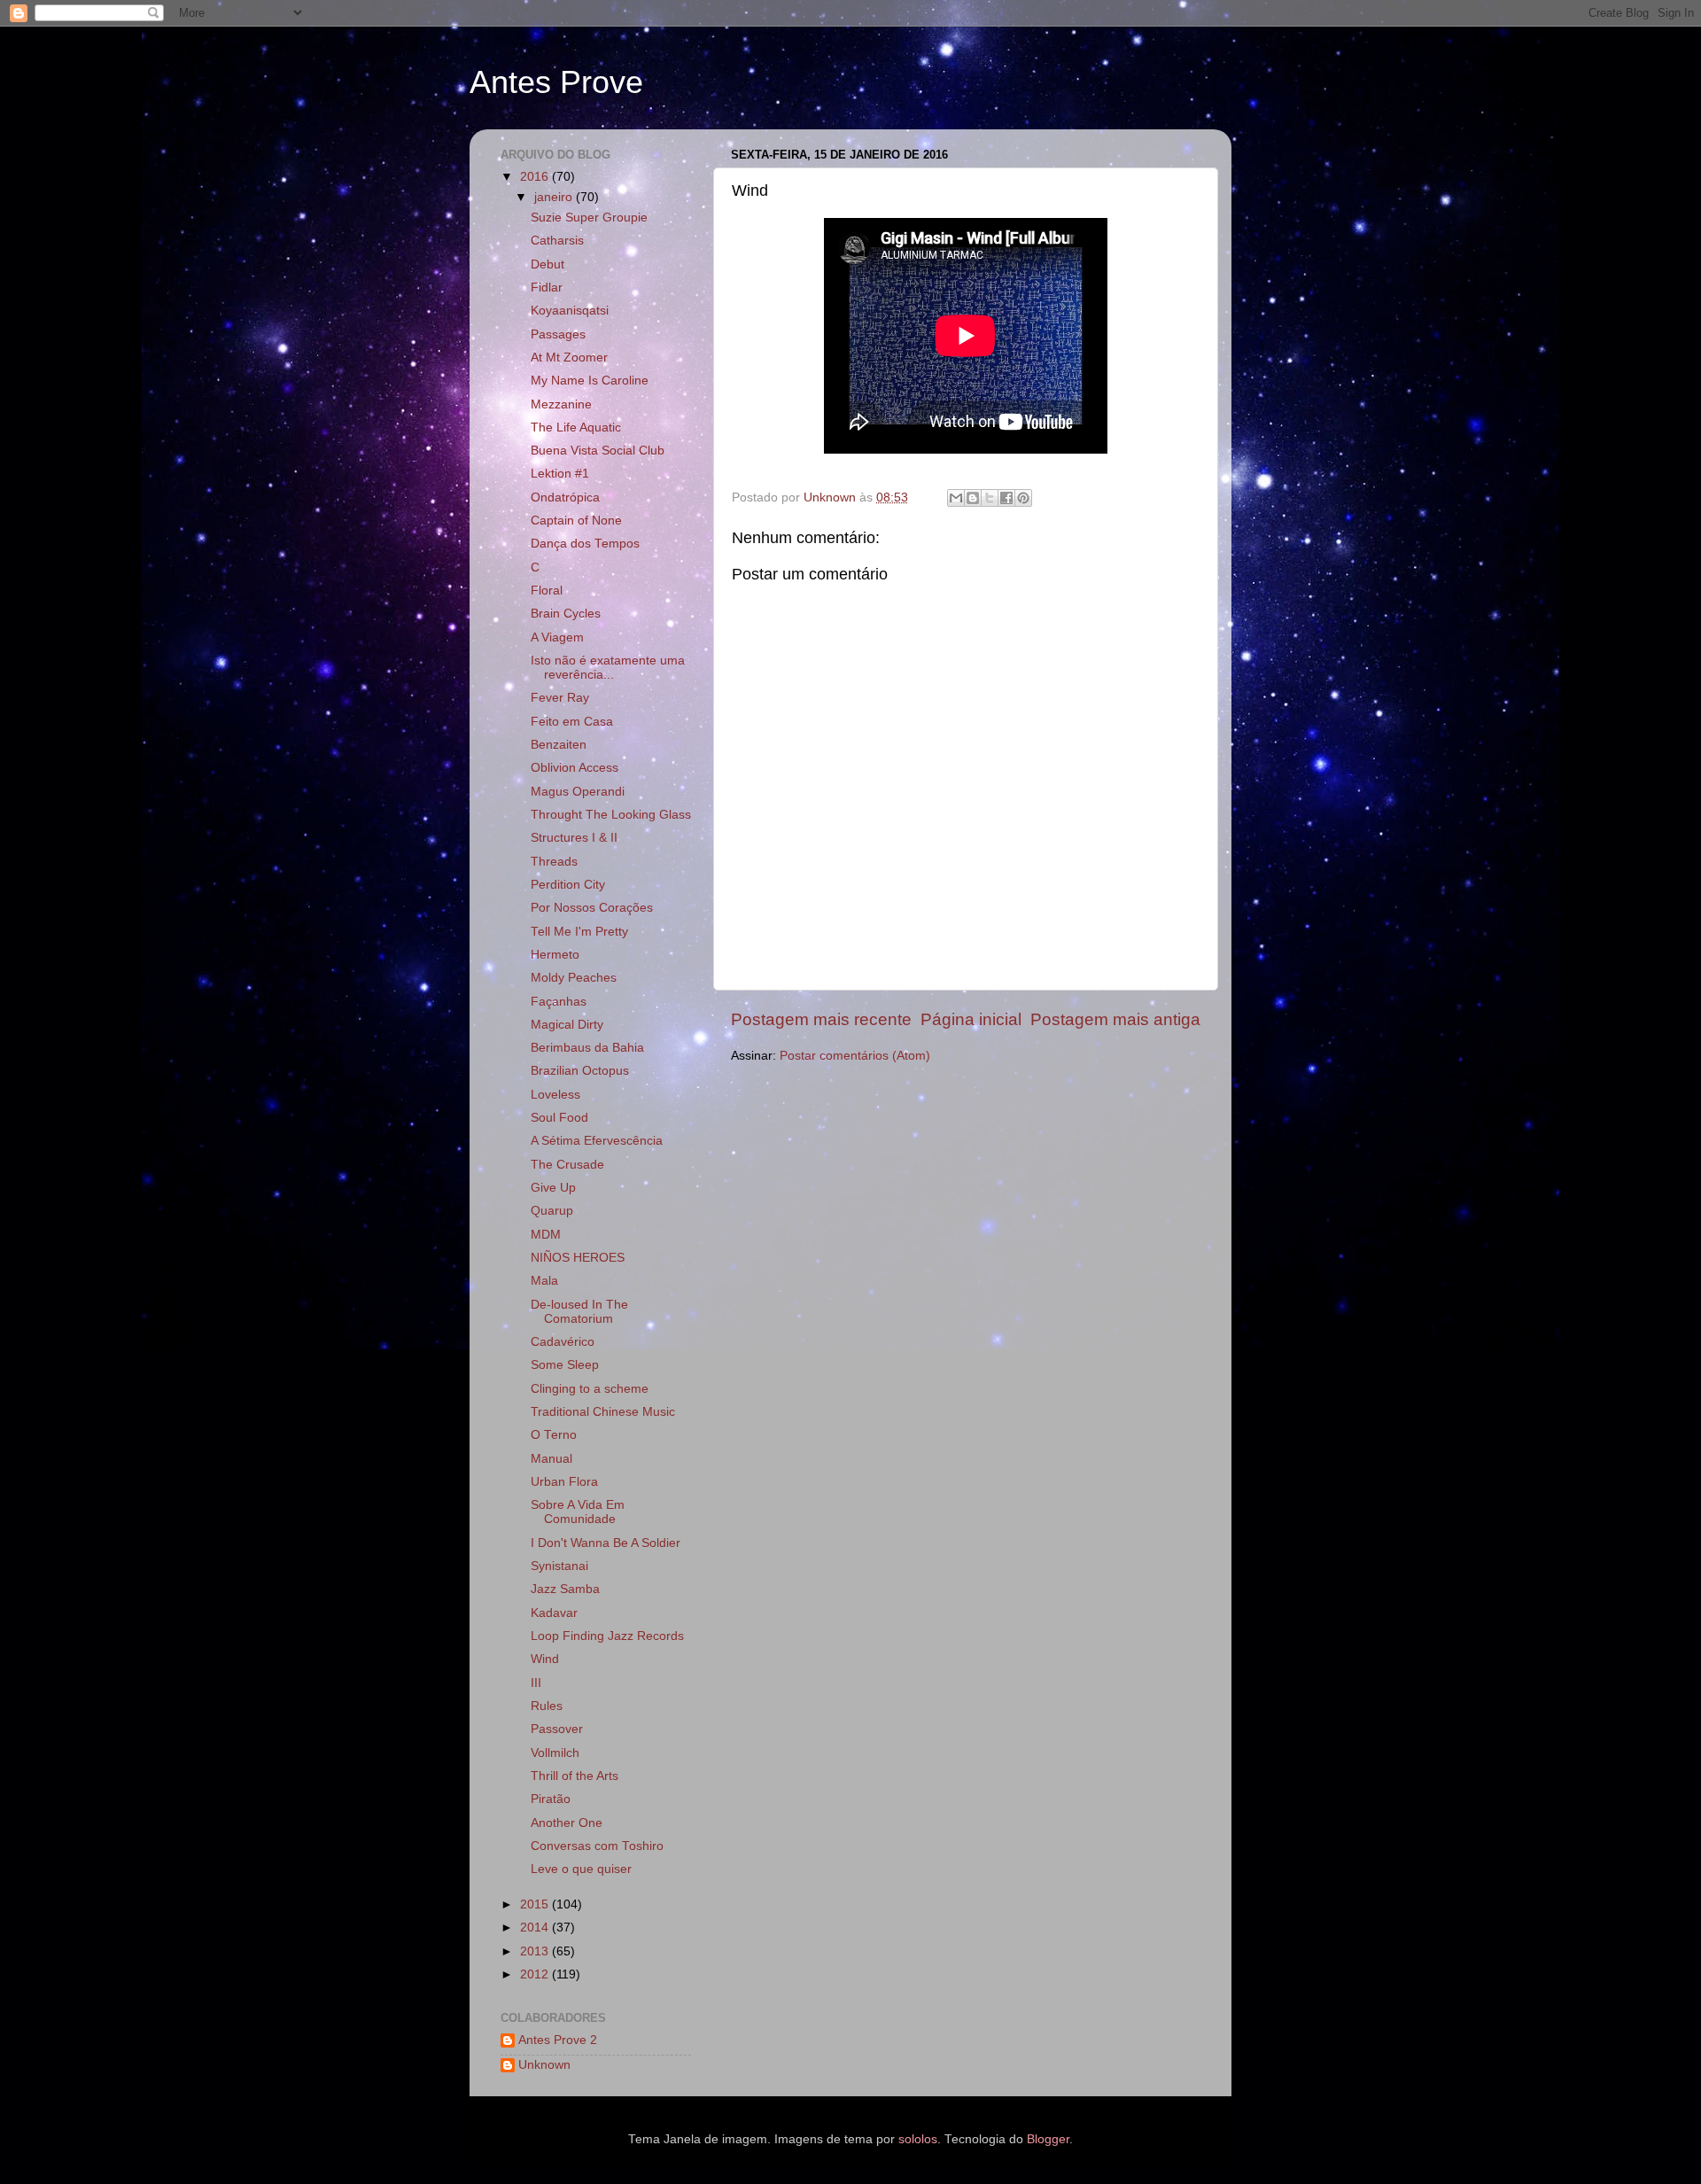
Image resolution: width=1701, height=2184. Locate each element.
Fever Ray (560, 698)
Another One (567, 1823)
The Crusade (567, 1165)
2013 (536, 1951)
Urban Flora (564, 1482)
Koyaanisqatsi (570, 311)
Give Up (553, 1188)
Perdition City (568, 885)
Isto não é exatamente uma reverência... (608, 668)
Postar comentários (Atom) (855, 1056)
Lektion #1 (560, 474)
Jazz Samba (565, 1589)
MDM (546, 1235)
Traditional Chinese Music (603, 1412)
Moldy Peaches (574, 978)
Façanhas (559, 1002)
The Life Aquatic (576, 427)
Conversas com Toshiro (597, 1846)
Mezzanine (561, 404)
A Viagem (557, 637)
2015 (536, 1904)
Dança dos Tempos (585, 544)
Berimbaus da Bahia (587, 1048)
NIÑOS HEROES (578, 1258)
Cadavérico (563, 1342)
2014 (536, 1928)
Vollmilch (555, 1753)
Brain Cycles (566, 614)
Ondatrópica (565, 497)
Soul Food (559, 1118)
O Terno (554, 1435)
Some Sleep (565, 1365)
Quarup (552, 1211)
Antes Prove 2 (558, 2040)
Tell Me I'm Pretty (579, 932)
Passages (558, 334)
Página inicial (971, 1019)
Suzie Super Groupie (589, 218)
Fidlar (547, 288)
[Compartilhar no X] (990, 498)
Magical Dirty (567, 1025)
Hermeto (555, 955)
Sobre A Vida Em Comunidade (578, 1512)
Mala (544, 1281)
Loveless (555, 1095)
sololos (918, 2139)
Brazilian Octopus (580, 1071)
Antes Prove (556, 82)
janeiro (555, 197)
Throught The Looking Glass (611, 815)
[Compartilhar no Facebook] (1006, 498)
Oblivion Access (575, 768)
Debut (548, 264)
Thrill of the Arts (575, 1776)
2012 (536, 1974)
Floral (547, 591)
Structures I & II (574, 838)
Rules (547, 1706)
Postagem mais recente (821, 1019)
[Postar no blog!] (973, 498)
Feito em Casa (572, 722)
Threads (554, 862)
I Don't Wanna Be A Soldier (606, 1543)
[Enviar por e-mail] (956, 498)
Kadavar (554, 1613)
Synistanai (559, 1566)
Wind (545, 1659)
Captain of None (576, 521)
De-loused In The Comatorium (579, 1312)
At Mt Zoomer (569, 358)
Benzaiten (559, 745)
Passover (557, 1729)
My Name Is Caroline (590, 381)
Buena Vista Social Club (598, 451)
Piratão (551, 1799)
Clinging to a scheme (590, 1389)
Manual (551, 1459)
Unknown (544, 2065)
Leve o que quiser (581, 1869)
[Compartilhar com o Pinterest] (1023, 498)
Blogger (1048, 2139)
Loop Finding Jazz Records (607, 1636)
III (536, 1683)
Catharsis (557, 241)
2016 (536, 177)
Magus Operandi (578, 792)
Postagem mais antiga (1115, 1019)
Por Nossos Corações (592, 908)
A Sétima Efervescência (597, 1141)
